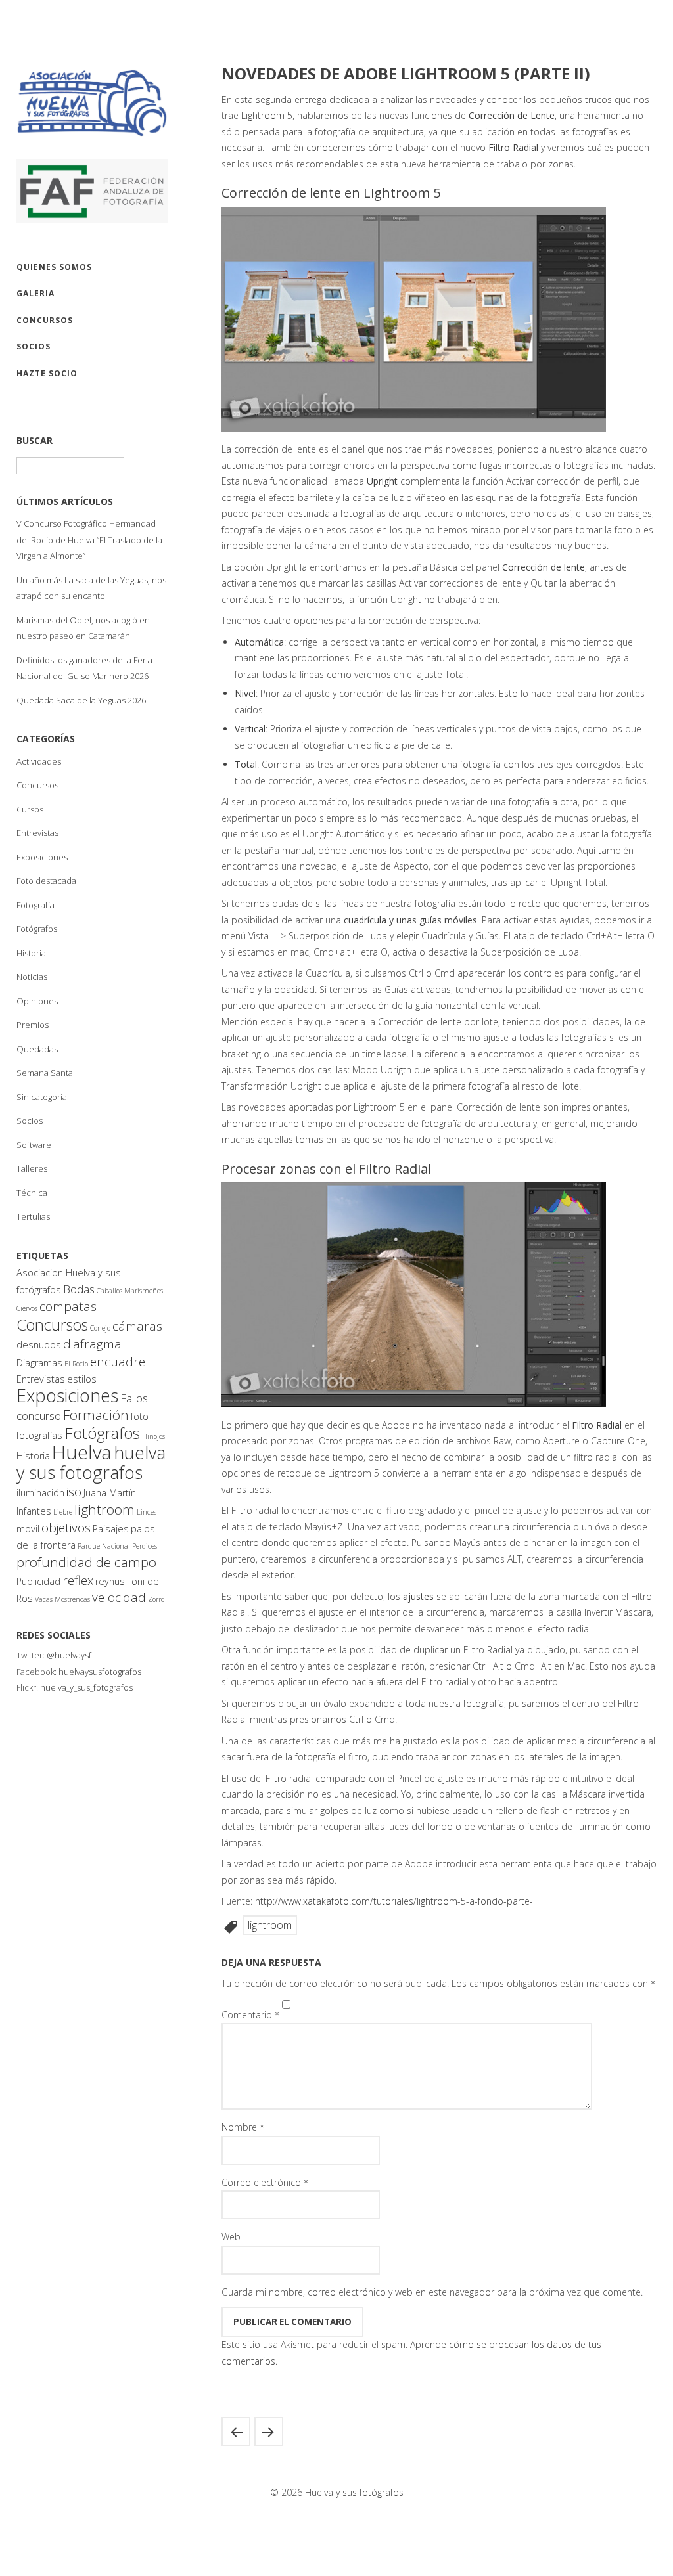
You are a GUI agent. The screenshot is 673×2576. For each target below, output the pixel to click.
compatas (68, 1306)
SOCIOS (34, 346)
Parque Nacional (104, 1546)
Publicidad (38, 1581)
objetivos (66, 1528)
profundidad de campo (86, 1562)
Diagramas (39, 1363)
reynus (110, 1581)
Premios (33, 1025)
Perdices (145, 1546)
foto (140, 1416)
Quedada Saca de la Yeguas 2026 (81, 700)
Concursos (37, 785)
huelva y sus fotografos (91, 1462)
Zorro (156, 1599)
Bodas (79, 1289)
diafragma (92, 1344)
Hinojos (153, 1436)
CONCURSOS (45, 320)
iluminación (40, 1493)
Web (231, 2237)
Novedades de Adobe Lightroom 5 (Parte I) (236, 2432)
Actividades (39, 761)
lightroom (104, 1509)
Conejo (100, 1328)
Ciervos (27, 1308)
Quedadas (37, 1049)
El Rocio (76, 1364)
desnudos (39, 1345)
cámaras (137, 1326)
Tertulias (33, 1216)
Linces (147, 1512)
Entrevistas (37, 833)
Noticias (32, 977)
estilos (82, 1379)
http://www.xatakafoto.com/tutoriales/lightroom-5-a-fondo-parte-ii (396, 1901)
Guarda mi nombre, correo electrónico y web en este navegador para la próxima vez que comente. (432, 2292)
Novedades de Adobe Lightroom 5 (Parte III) (269, 2432)
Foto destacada (46, 881)
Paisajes (111, 1529)
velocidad (119, 1597)
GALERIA (35, 293)
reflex (78, 1580)
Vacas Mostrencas (62, 1599)
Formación (96, 1415)
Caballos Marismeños (130, 1291)
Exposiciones (42, 857)
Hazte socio (47, 373)
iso (74, 1492)
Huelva (82, 1452)
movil (28, 1529)
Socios (30, 1121)
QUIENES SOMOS (54, 267)
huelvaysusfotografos (100, 1672)
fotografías (39, 1435)
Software (34, 1145)
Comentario (250, 2015)
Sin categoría (42, 1097)
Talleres (32, 1168)
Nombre (243, 2127)
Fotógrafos (37, 929)
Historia (31, 953)
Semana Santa (45, 1073)
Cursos (30, 809)
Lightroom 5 (267, 115)
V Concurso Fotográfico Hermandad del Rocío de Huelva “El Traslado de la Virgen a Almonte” (89, 540)
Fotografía (35, 905)
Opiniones (37, 1001)
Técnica (32, 1193)
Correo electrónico (265, 2182)
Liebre (63, 1512)
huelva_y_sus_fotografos (86, 1687)
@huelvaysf (69, 1655)
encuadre (118, 1362)
